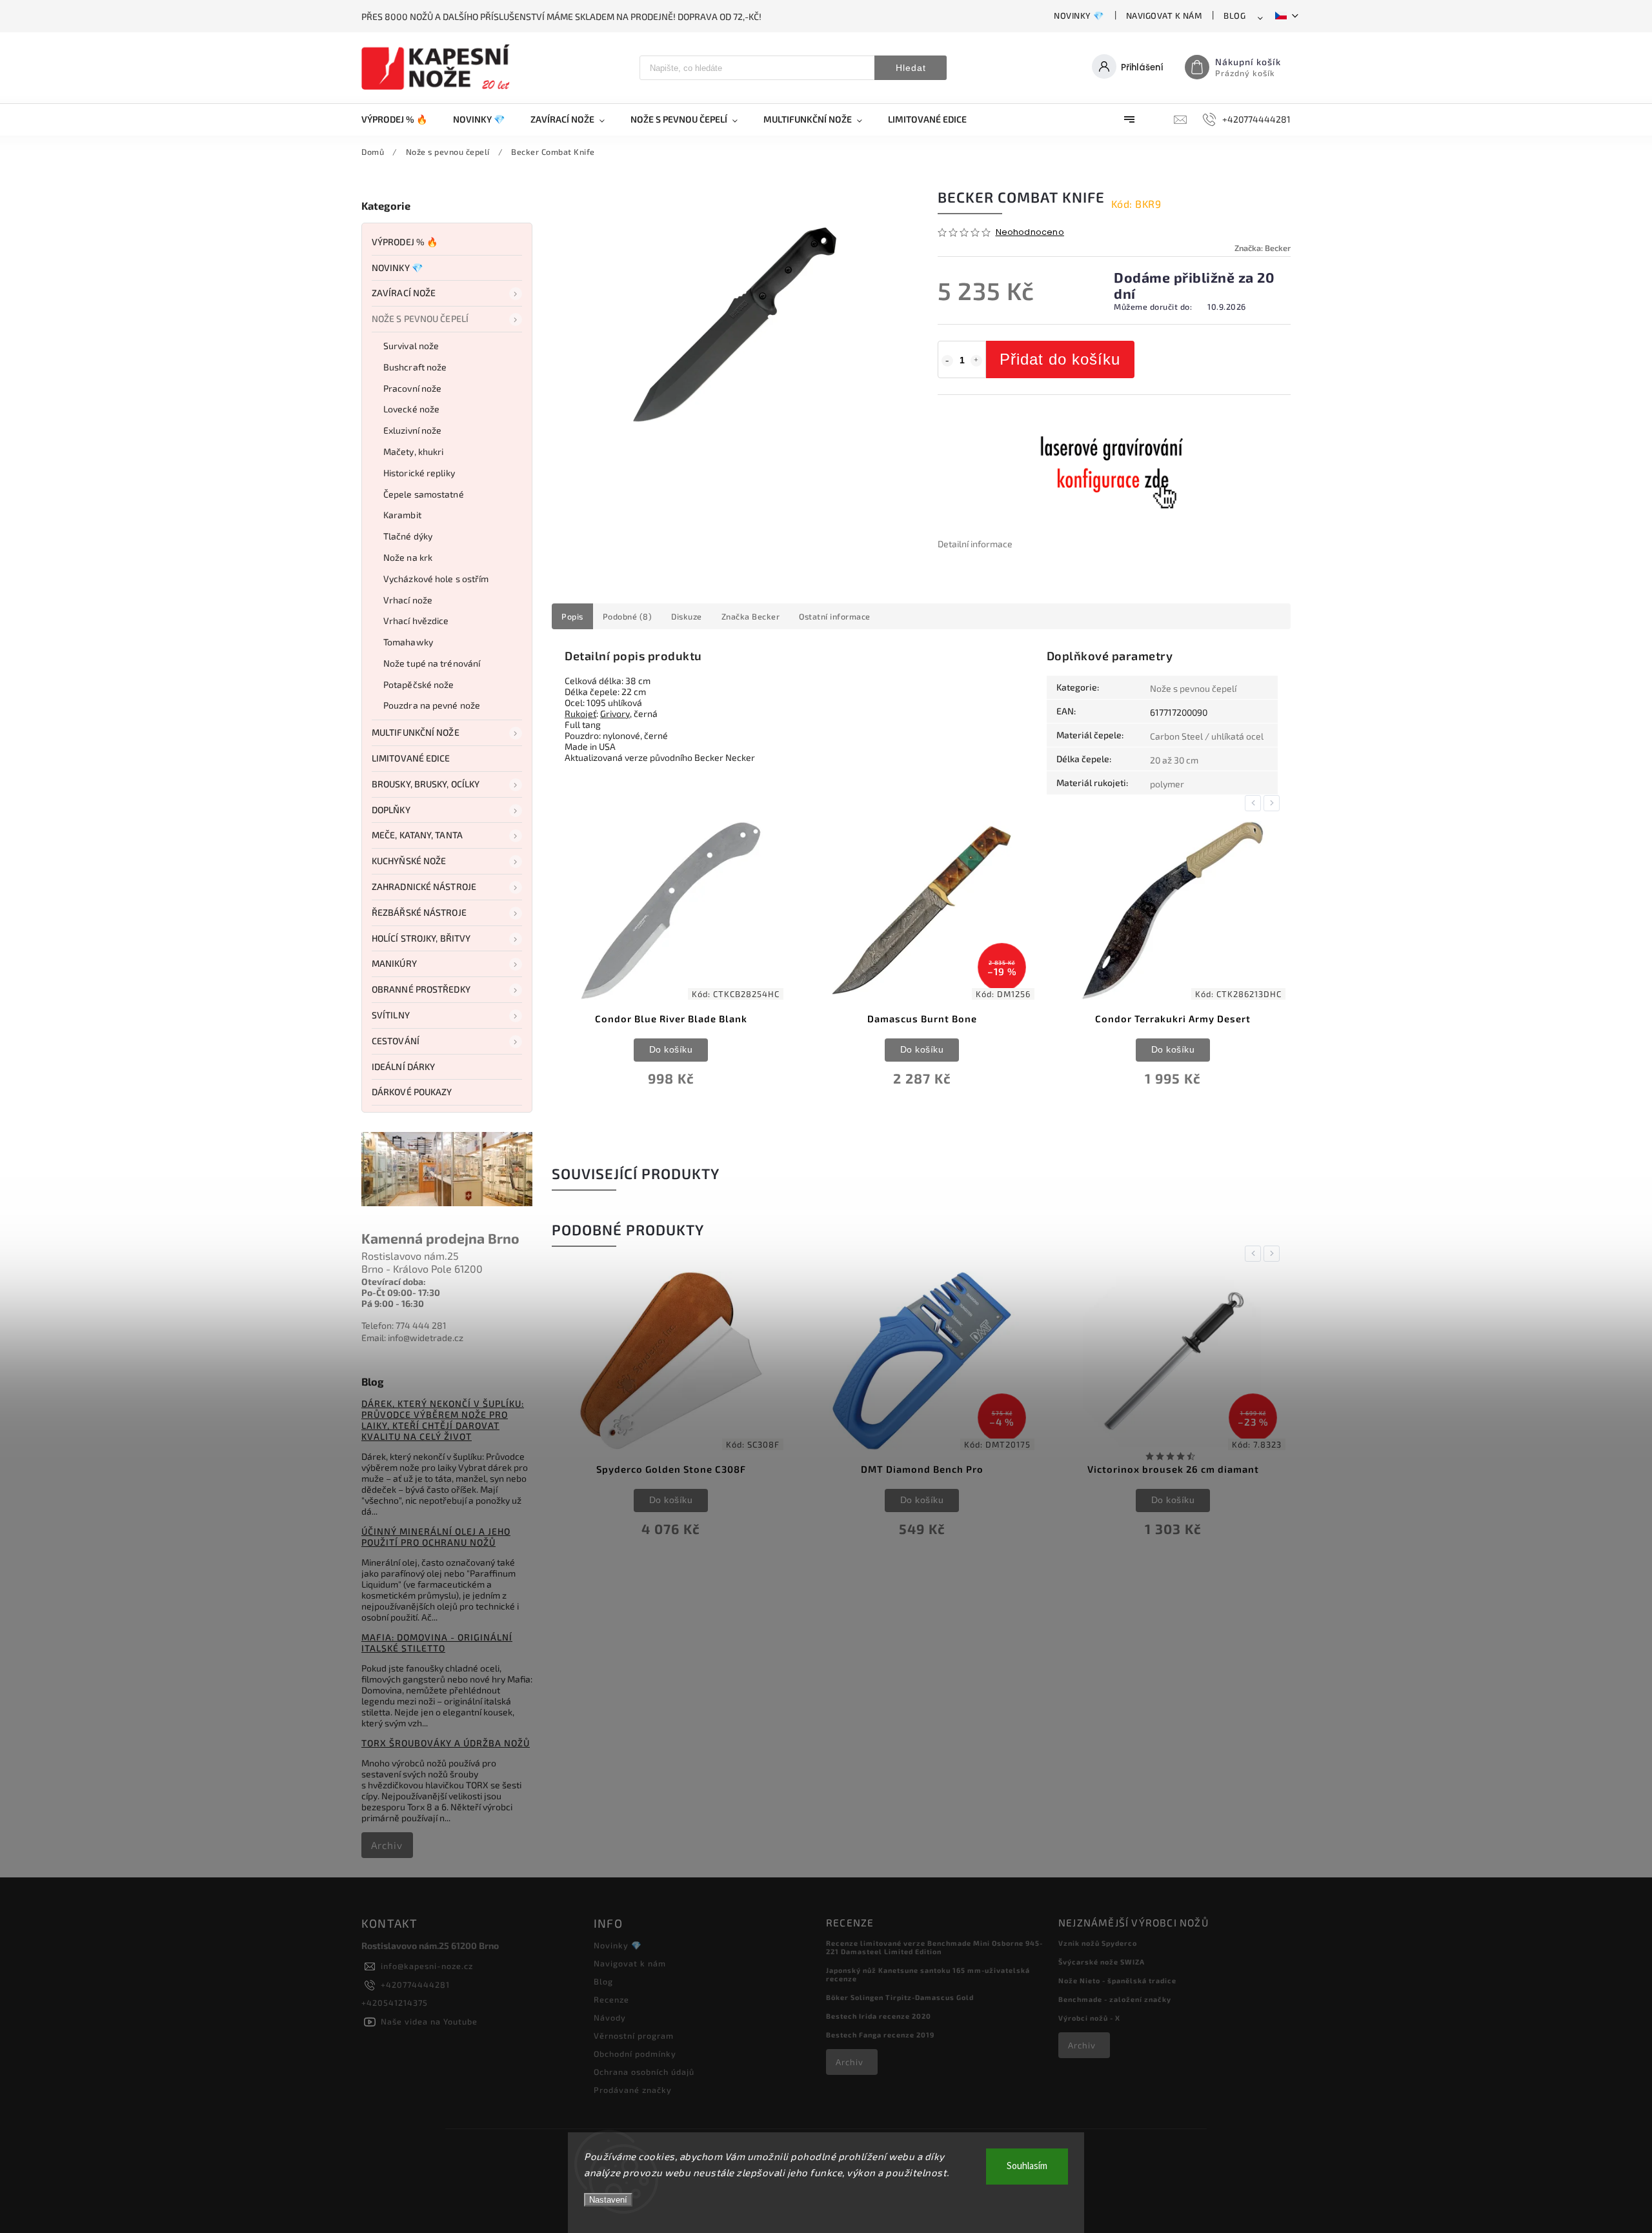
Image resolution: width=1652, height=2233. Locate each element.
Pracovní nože (412, 388)
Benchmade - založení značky (1115, 1999)
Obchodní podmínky (635, 2054)
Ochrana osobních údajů (644, 2072)
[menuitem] (401, 119)
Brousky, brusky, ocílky (426, 784)
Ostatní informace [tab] (835, 616)
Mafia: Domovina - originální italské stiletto (437, 1642)
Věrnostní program (634, 2036)
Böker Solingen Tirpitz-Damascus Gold (900, 1997)
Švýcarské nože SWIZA (1102, 1962)
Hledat (911, 68)
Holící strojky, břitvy (421, 938)
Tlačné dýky (408, 536)
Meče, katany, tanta (417, 835)
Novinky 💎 (1079, 15)
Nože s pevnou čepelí (420, 318)
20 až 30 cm (1174, 760)
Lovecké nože (411, 409)
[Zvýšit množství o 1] (976, 361)
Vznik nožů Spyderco (1098, 1943)
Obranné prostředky (421, 989)
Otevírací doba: (394, 1281)
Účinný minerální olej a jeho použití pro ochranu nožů (436, 1537)
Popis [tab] (572, 616)
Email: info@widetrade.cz (412, 1338)
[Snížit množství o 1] (947, 361)
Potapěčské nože (419, 684)
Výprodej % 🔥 (405, 242)
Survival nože (411, 346)
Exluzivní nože (412, 430)
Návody (610, 2017)
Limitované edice (411, 758)
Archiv (387, 1845)
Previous (1255, 803)
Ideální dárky (403, 1066)
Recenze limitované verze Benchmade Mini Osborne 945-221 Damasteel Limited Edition (934, 1947)
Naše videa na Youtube (429, 2021)
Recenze (611, 1999)
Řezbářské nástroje (419, 912)
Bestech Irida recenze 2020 (879, 2016)
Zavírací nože (404, 293)
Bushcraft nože (415, 367)
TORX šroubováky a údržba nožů (446, 1743)
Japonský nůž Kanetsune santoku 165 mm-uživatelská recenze (928, 1974)
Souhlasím (1027, 2166)
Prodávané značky (633, 2090)
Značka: (1263, 248)
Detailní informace (975, 544)
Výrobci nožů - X (1089, 2018)
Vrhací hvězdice (416, 621)
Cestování (396, 1041)
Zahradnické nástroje (424, 886)
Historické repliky (419, 473)
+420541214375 (395, 2003)
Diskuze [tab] (687, 616)
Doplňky (391, 810)
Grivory (615, 713)
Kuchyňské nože (409, 861)
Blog (1234, 15)
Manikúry (394, 963)
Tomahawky (408, 642)
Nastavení (608, 2200)
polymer (1167, 784)
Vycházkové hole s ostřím (436, 579)
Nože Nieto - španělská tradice (1117, 1980)
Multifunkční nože (416, 732)
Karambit (402, 515)
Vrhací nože (408, 600)
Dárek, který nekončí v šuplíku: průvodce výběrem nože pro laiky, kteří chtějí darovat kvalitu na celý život (443, 1420)
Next (1274, 803)
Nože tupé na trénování (432, 663)
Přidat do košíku (1060, 359)
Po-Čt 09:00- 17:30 (401, 1292)
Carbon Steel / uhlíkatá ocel (1207, 736)
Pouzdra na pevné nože (432, 705)
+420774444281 (415, 1985)
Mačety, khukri (413, 451)
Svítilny (391, 1015)
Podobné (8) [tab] (628, 616)
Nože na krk (408, 557)
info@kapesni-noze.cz (427, 1966)
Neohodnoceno (1030, 233)
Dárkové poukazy (412, 1092)
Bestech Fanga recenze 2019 (880, 2035)
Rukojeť (580, 713)
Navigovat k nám (1164, 15)
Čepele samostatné (424, 494)
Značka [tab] (751, 616)
